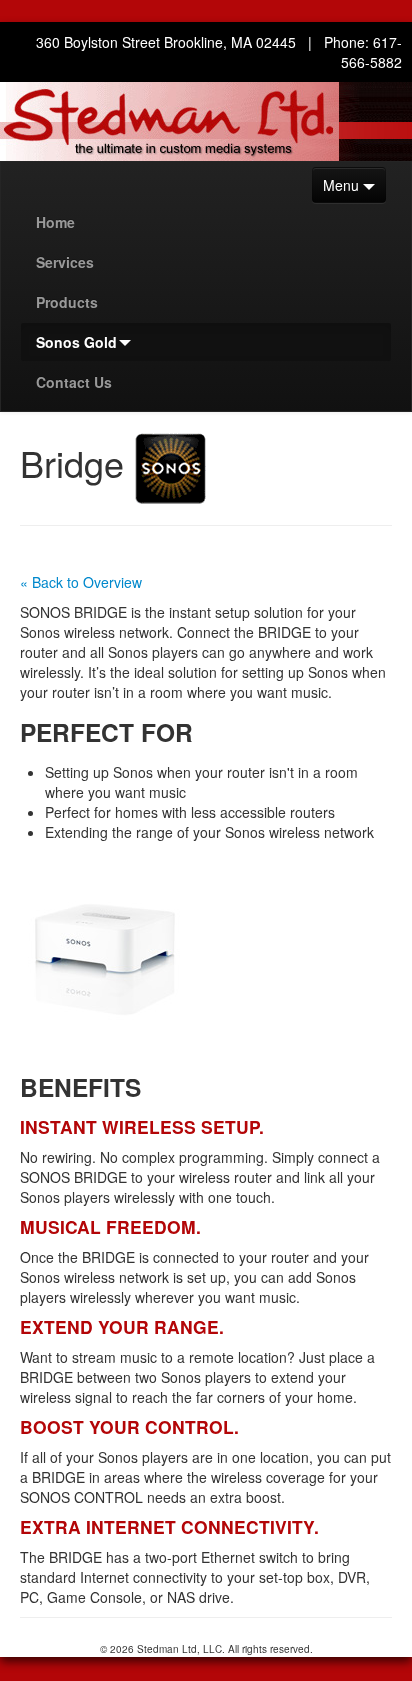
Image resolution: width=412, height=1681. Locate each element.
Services (65, 262)
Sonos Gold (76, 342)
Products (67, 302)
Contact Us (74, 382)
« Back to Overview (81, 582)
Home (55, 222)
